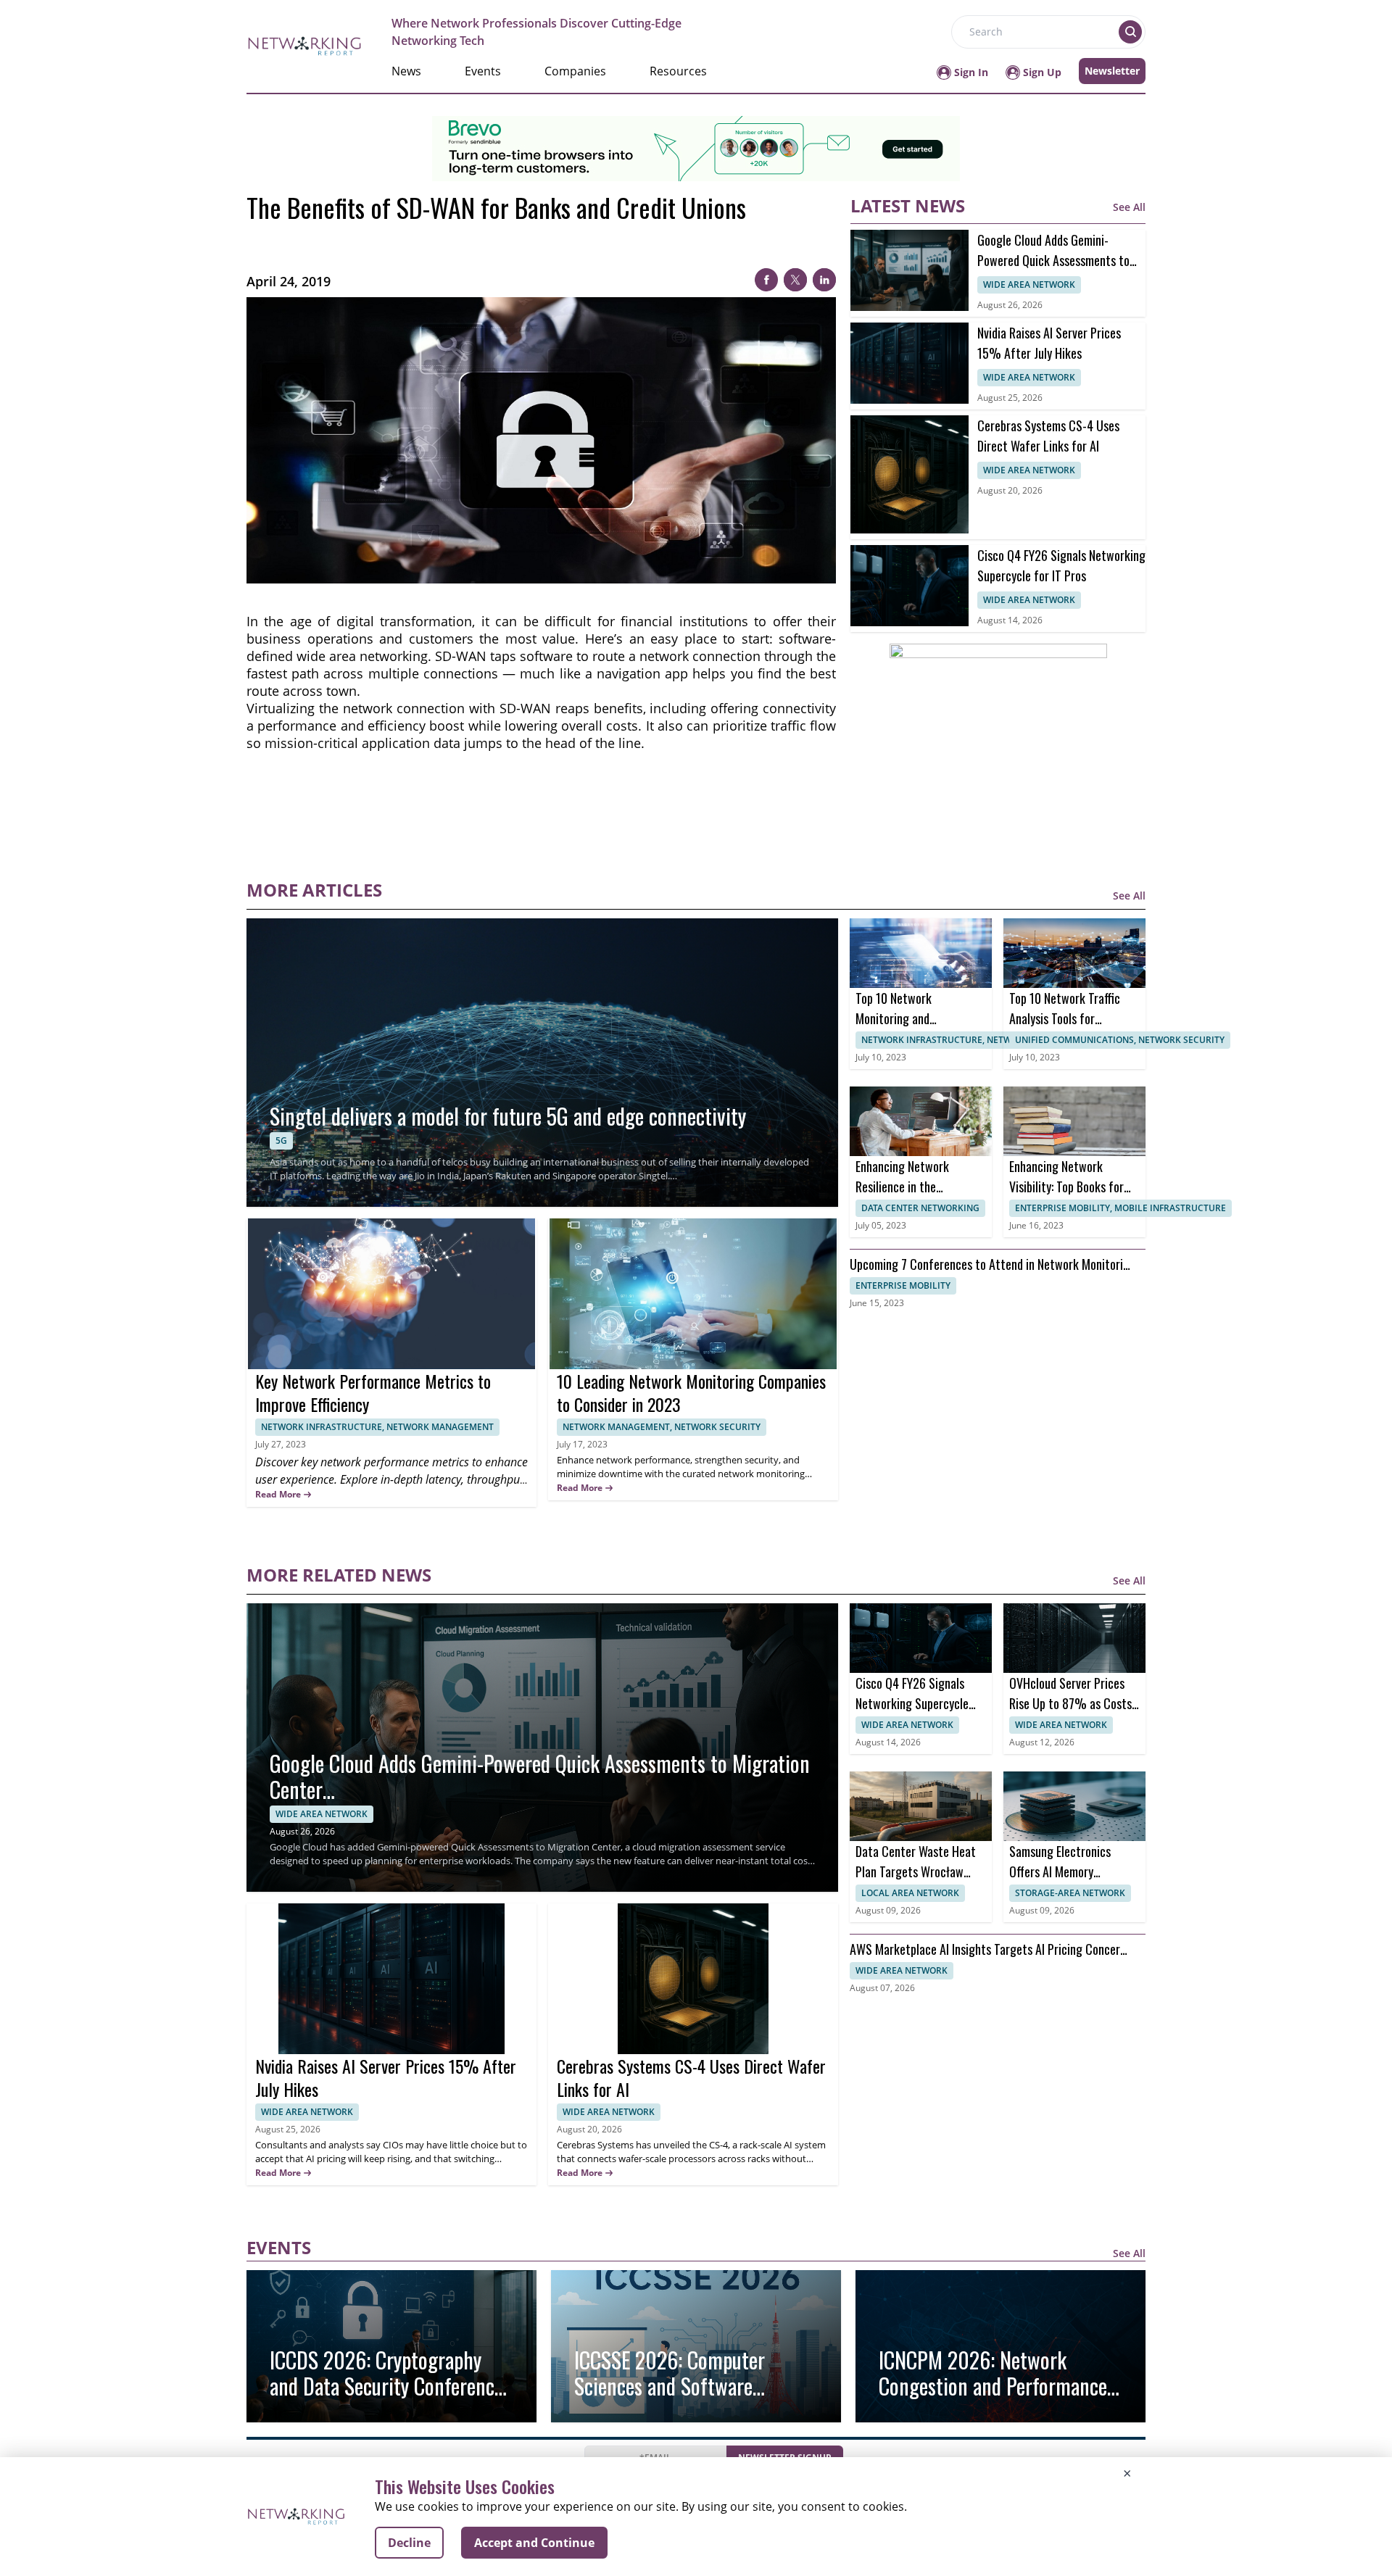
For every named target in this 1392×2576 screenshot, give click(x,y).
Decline (409, 2543)
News (406, 71)
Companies (575, 71)
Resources (678, 71)
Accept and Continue (534, 2543)
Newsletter (1112, 71)
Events (483, 71)
